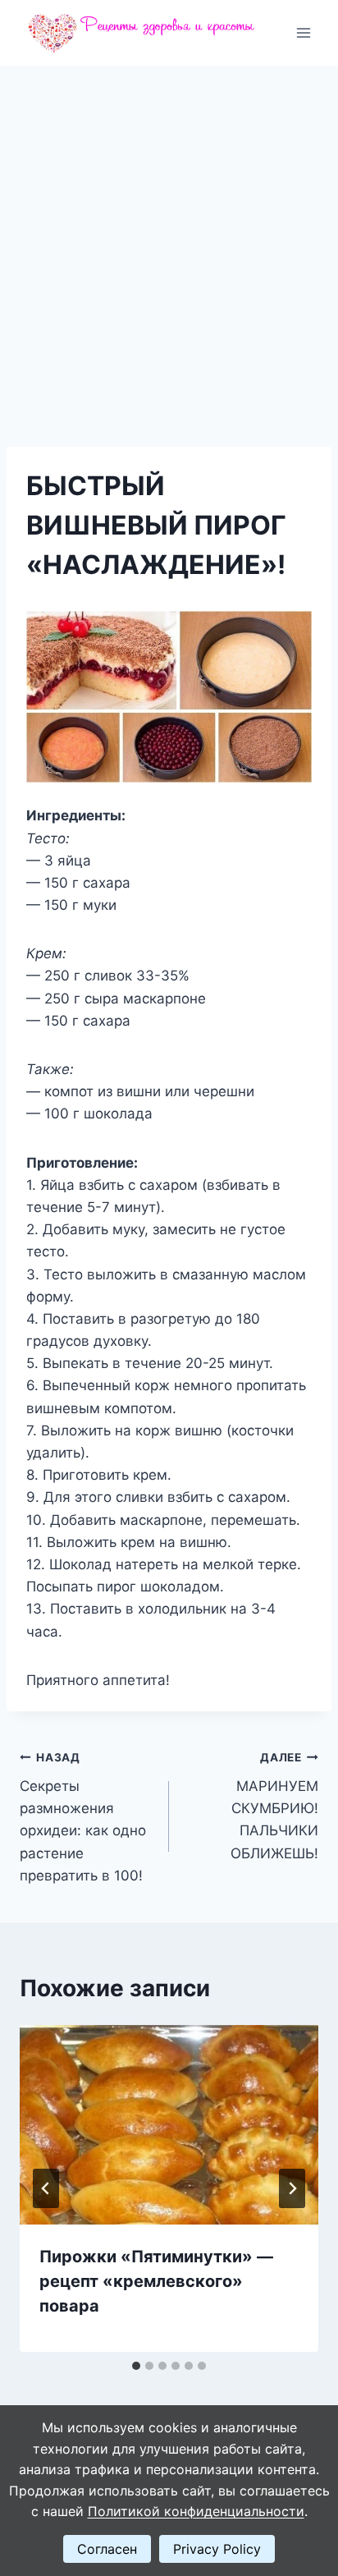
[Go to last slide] (46, 2188)
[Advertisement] (169, 243)
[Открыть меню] (303, 32)
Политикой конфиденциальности (196, 2511)
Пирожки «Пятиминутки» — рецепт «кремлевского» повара (156, 2281)
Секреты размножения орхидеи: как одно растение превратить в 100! (83, 1817)
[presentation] (169, 2125)
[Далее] (292, 2188)
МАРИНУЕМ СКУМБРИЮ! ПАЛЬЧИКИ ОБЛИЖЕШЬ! (274, 1806)
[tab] (136, 2366)
